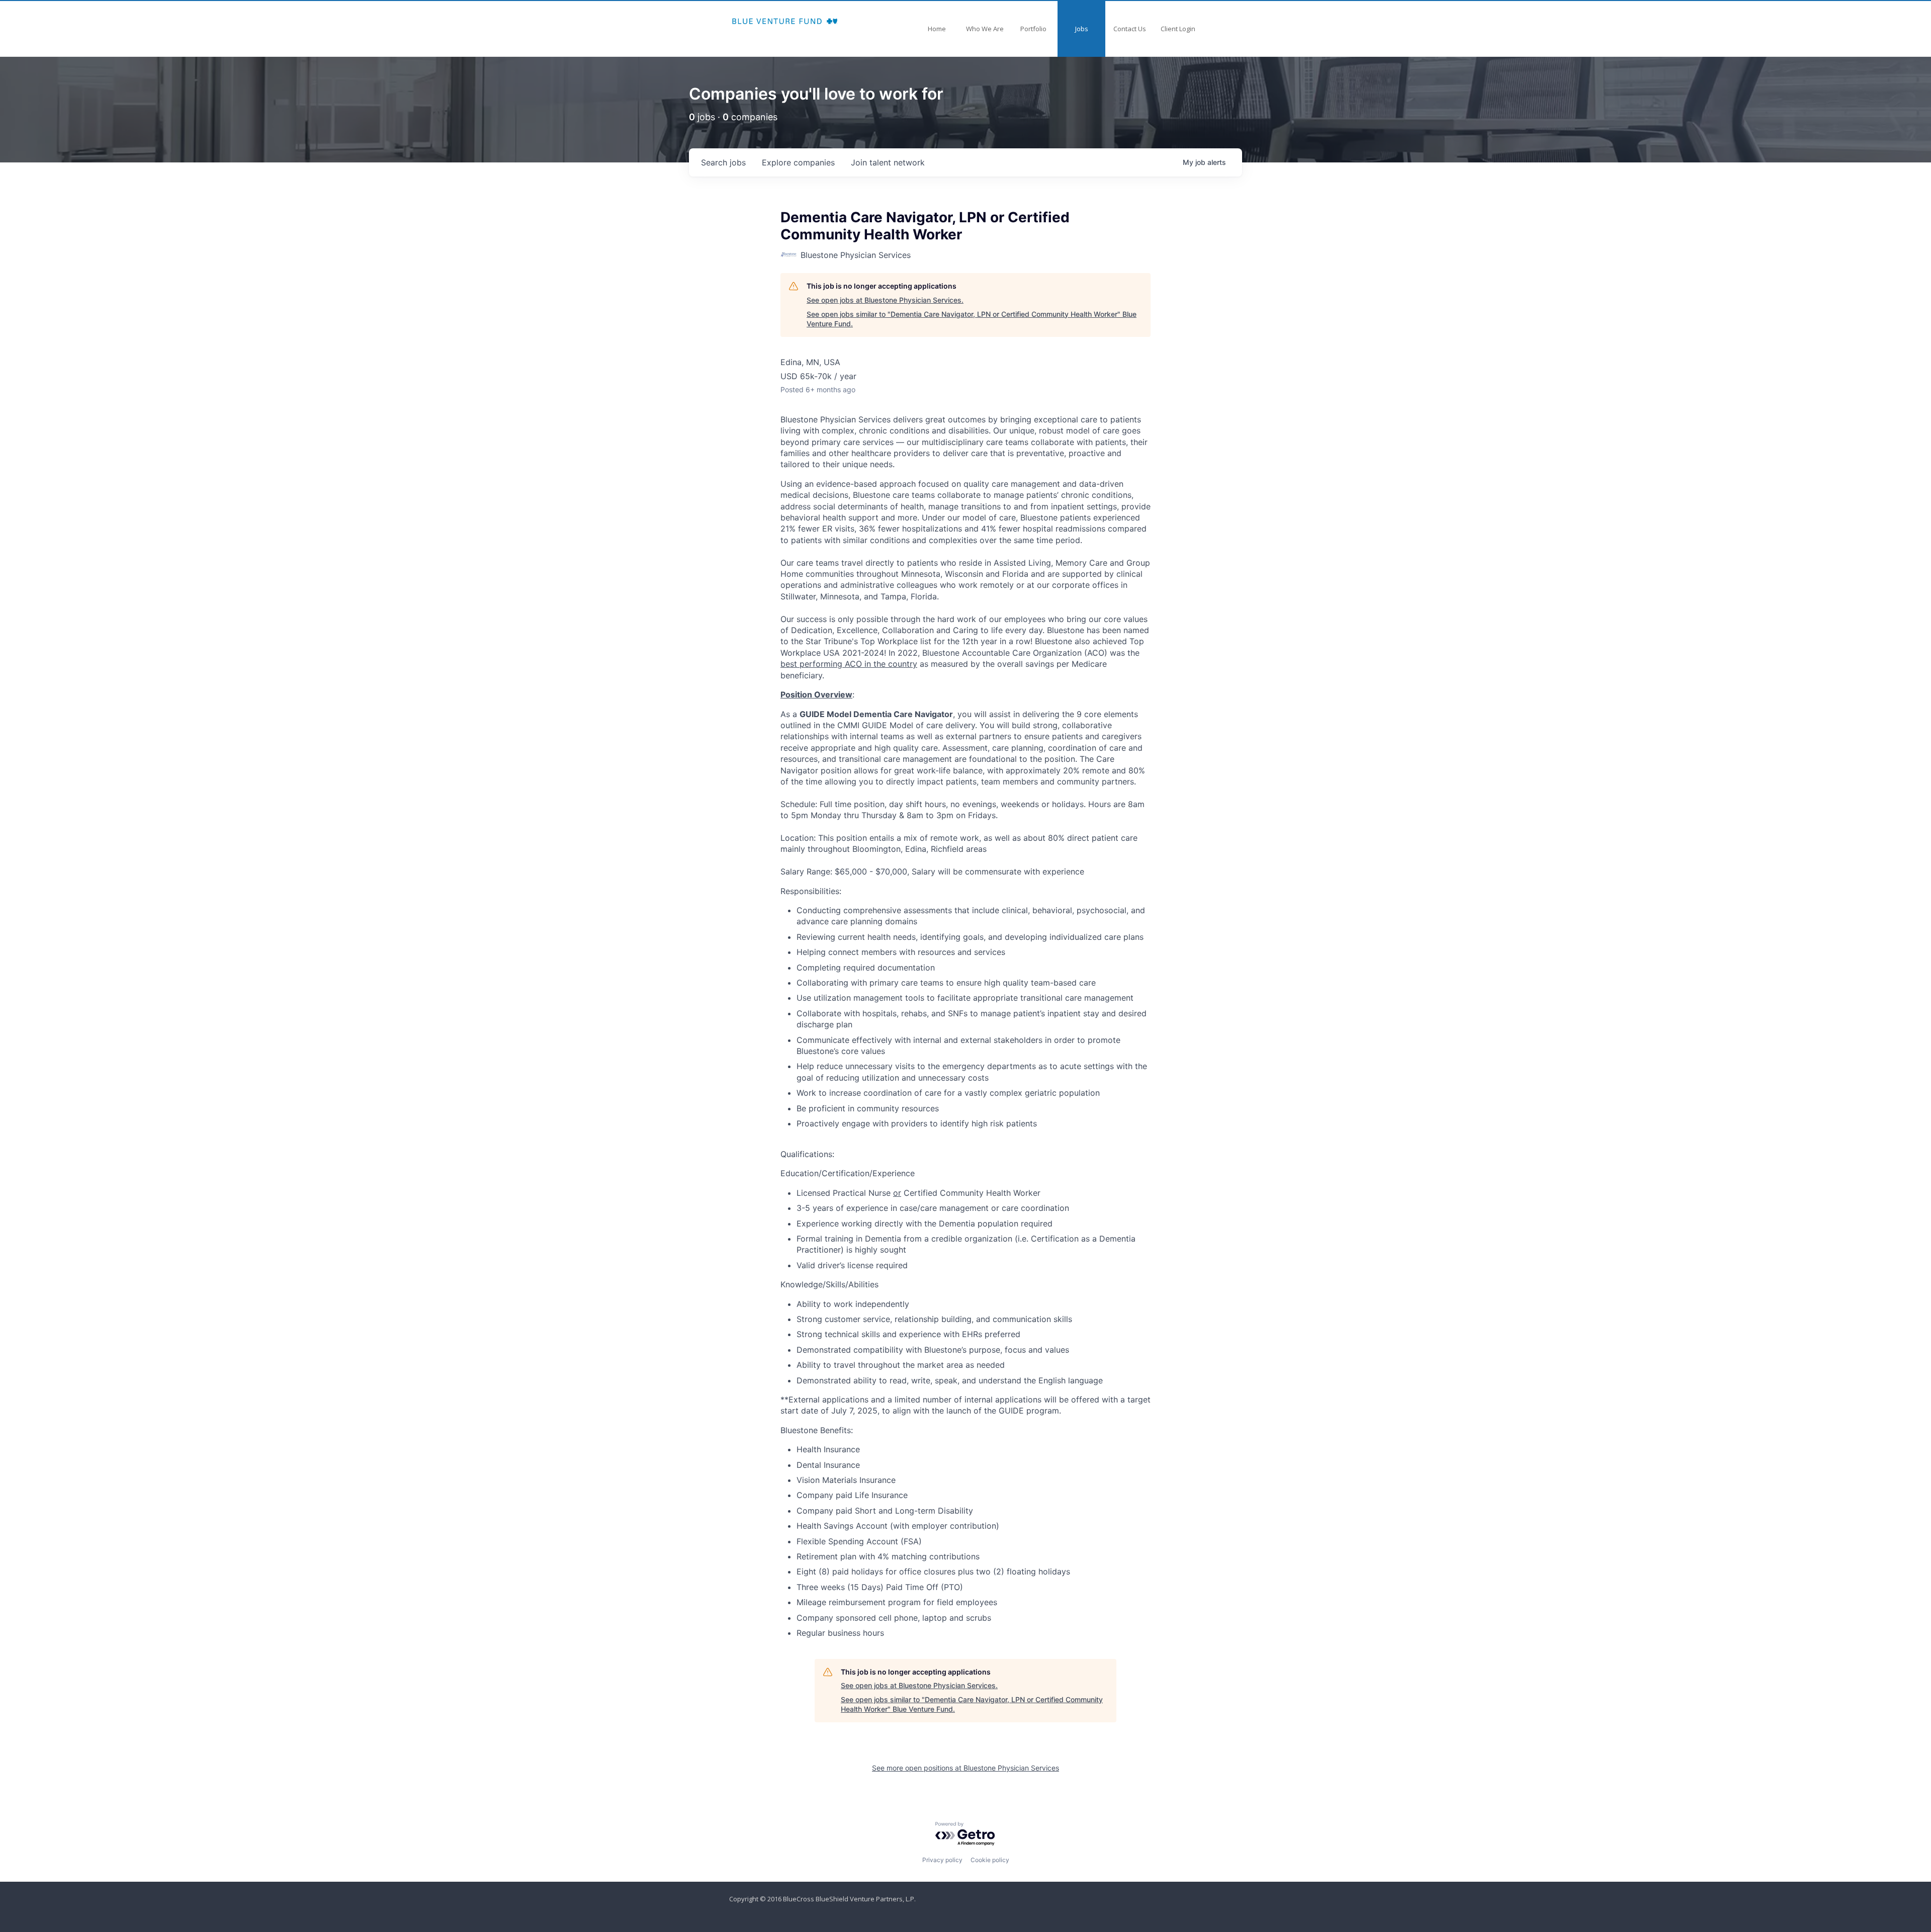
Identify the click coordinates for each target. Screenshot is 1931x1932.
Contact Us (1130, 29)
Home (937, 29)
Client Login (1178, 29)
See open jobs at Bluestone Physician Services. (885, 300)
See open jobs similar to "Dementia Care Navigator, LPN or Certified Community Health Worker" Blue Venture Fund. (972, 319)
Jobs (1082, 29)
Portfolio (1033, 29)
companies (798, 162)
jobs (723, 162)
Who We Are (985, 29)
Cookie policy (990, 1860)
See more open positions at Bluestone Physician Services (965, 1768)
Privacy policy (942, 1860)
